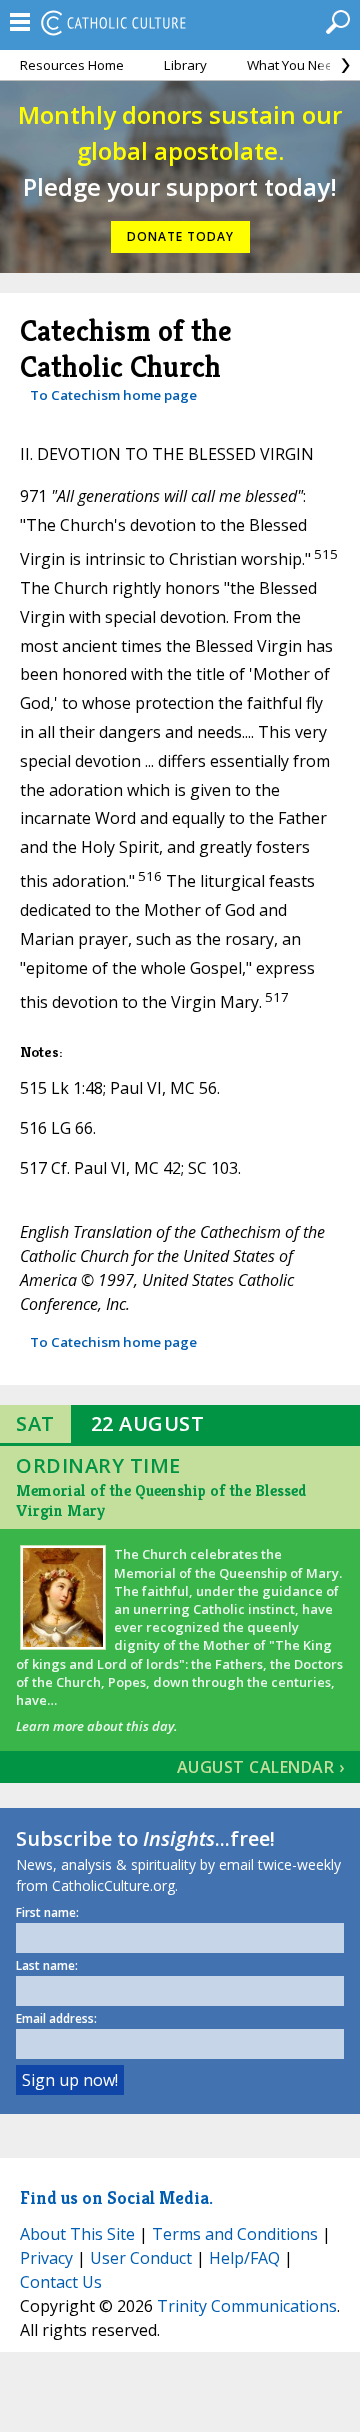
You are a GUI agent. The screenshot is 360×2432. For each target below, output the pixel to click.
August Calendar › (261, 1767)
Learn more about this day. (96, 1726)
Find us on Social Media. (116, 2197)
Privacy (46, 2258)
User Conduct (141, 2258)
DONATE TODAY (180, 236)
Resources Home (72, 65)
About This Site (77, 2234)
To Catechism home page (113, 395)
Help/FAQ (244, 2258)
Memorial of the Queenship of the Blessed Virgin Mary (161, 1500)
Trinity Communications (247, 2306)
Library (185, 65)
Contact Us (61, 2282)
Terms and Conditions (235, 2234)
